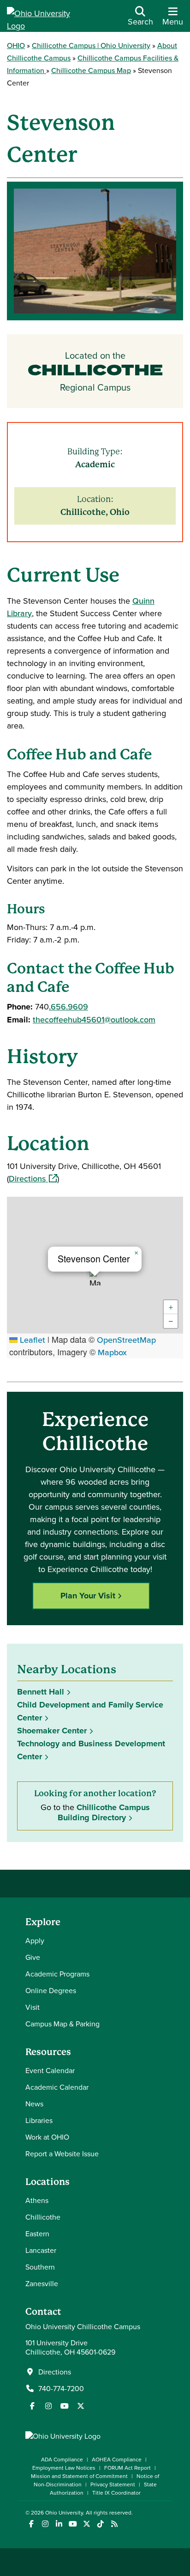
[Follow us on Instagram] (48, 2406)
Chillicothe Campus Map (91, 70)
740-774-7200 (61, 2388)
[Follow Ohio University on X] (86, 2524)
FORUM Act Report (128, 2468)
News (34, 2104)
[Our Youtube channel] (65, 2406)
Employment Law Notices (64, 2468)
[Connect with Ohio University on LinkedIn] (59, 2524)
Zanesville (42, 2283)
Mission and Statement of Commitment (79, 2476)
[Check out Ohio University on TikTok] (100, 2524)
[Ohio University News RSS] (114, 2524)
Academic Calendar (57, 2087)
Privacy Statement (113, 2484)
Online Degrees (51, 1990)
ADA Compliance (62, 2459)
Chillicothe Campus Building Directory (104, 1812)
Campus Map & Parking (62, 2024)
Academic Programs (57, 1974)
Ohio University (64, 2512)
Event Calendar (50, 2070)
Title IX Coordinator (116, 2493)
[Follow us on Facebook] (32, 2406)
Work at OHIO (47, 2137)
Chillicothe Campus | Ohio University (91, 45)
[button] (95, 1277)
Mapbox (112, 1352)
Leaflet (31, 1340)
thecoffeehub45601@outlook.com (94, 1019)
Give (33, 1957)
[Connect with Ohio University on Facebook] (31, 2524)
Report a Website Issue (62, 2154)
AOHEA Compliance (117, 2459)
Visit (33, 2007)
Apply (35, 1940)
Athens (37, 2200)
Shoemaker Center (52, 1731)
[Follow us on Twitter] (81, 2406)
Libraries (39, 2120)
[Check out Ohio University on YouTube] (73, 2524)
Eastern (37, 2233)
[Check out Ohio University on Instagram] (45, 2524)
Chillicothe (43, 2217)
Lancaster (41, 2250)
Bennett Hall (41, 1692)
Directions (33, 1178)
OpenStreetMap (126, 1340)
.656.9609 (68, 1007)
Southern (40, 2267)
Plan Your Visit (88, 1596)
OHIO (16, 45)
